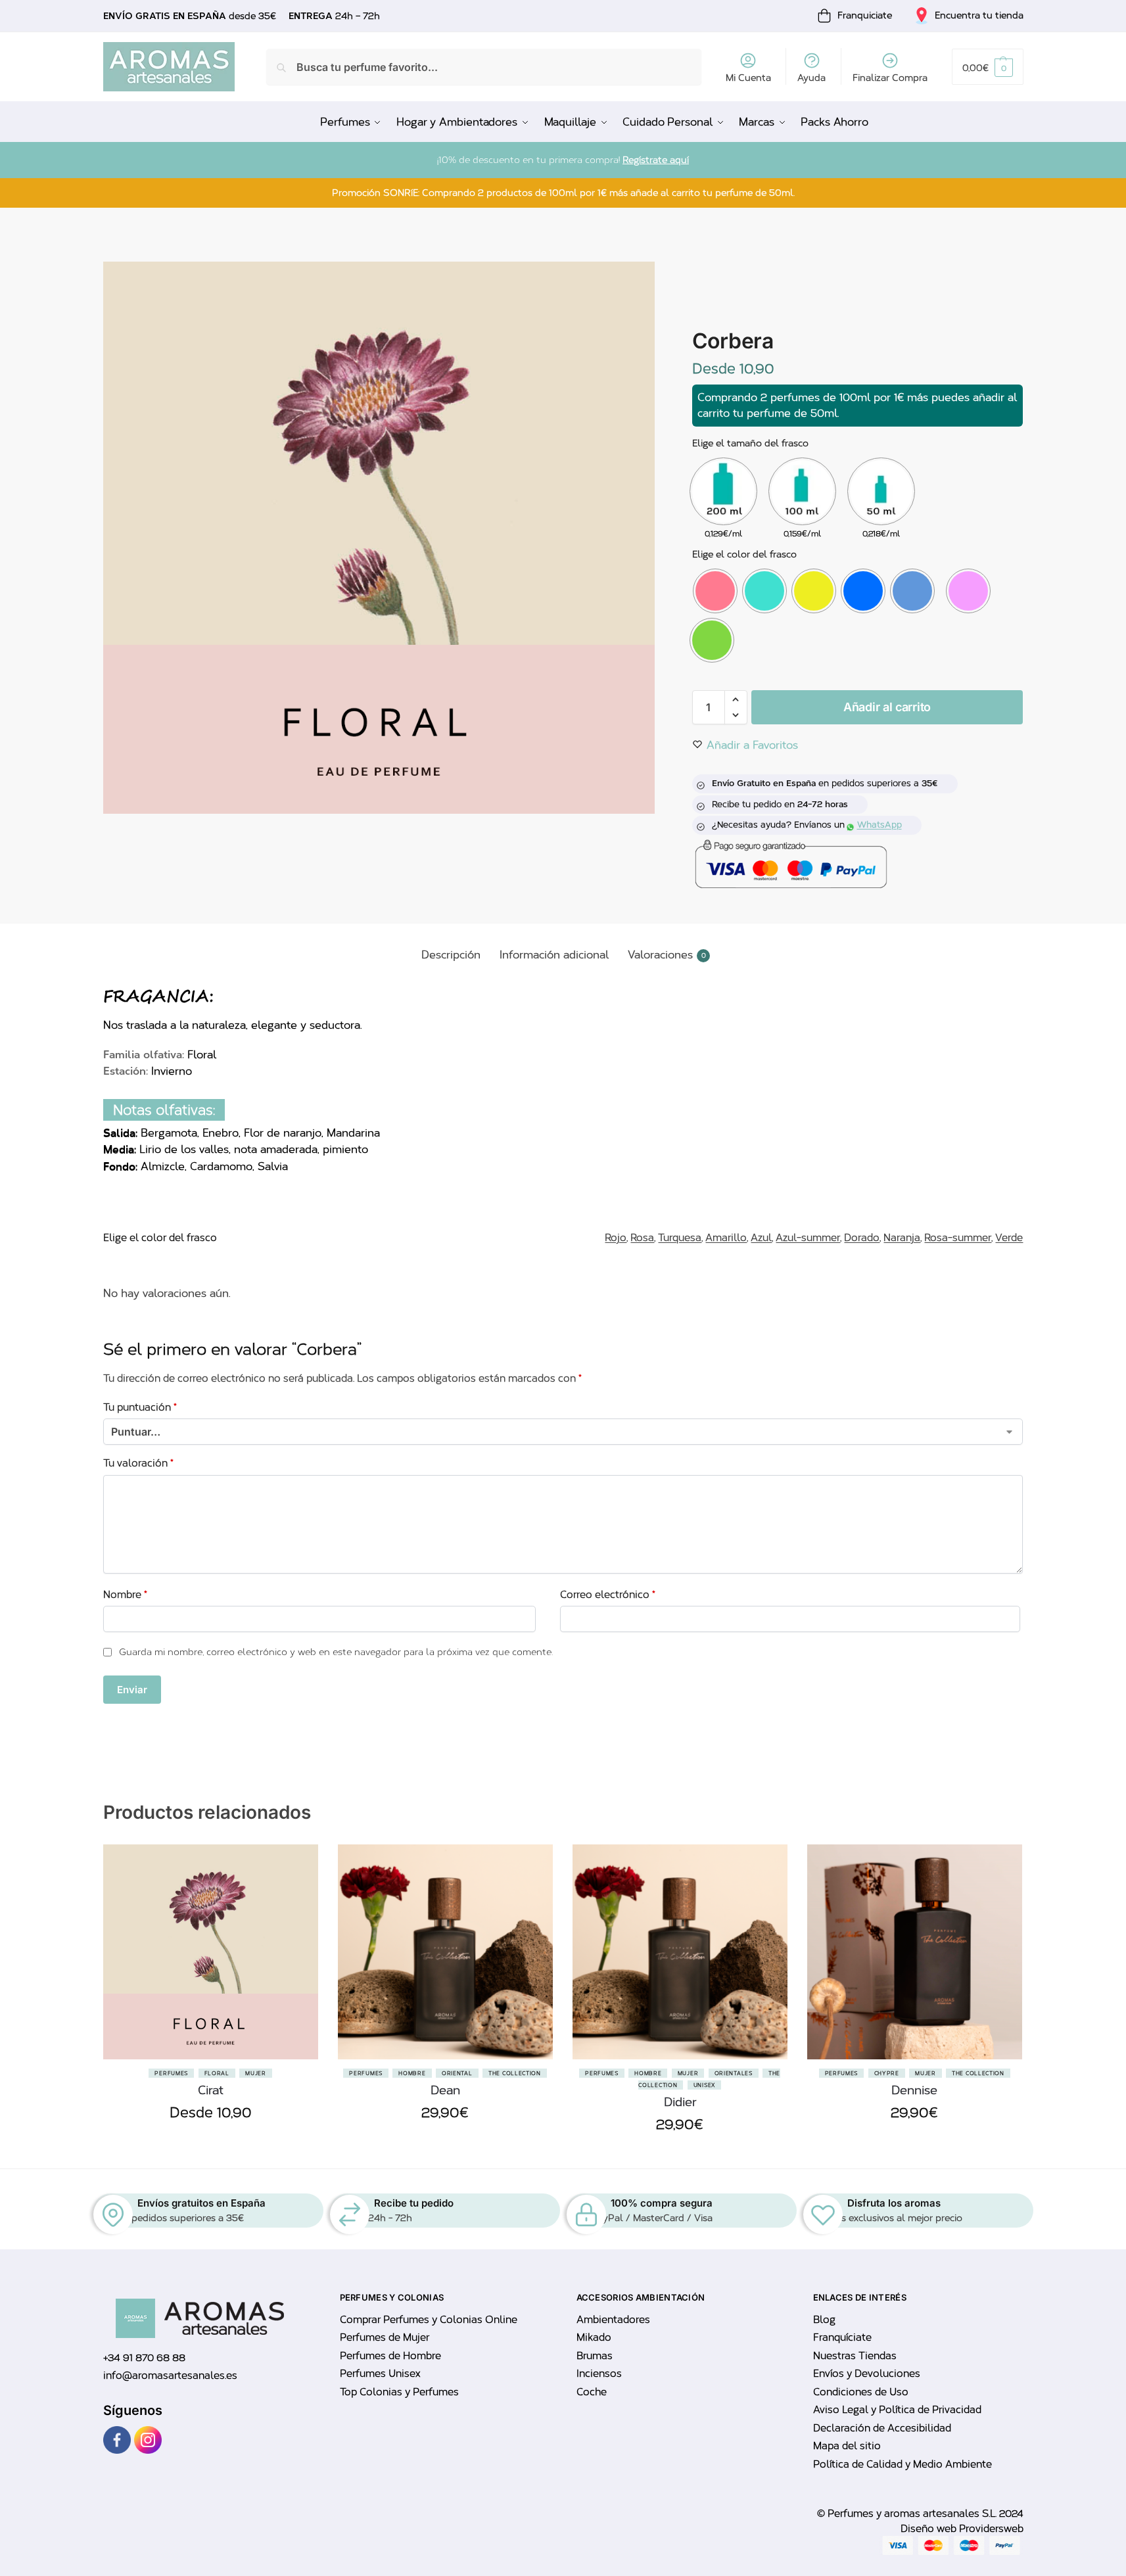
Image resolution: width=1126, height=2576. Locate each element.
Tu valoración (138, 1463)
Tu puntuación (140, 1407)
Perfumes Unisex (380, 2374)
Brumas (595, 2356)
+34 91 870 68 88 (144, 2358)
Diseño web (930, 2529)
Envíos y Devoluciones (867, 2374)
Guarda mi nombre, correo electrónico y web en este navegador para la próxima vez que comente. (336, 1652)
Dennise (914, 2090)
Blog (824, 2320)
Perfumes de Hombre (390, 2356)
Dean (445, 2090)
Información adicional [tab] (554, 955)
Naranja (902, 1238)
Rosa (642, 1238)
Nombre (125, 1595)
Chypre (887, 2073)
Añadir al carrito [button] (445, 2143)
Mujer (256, 2073)
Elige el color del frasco (744, 554)
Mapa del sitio (847, 2446)
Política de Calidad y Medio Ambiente (903, 2464)
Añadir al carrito (887, 707)
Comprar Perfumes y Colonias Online (429, 2320)
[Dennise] (915, 1952)
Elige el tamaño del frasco (750, 443)
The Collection (515, 2073)
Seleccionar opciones (210, 2143)
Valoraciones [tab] (667, 955)
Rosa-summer (958, 1238)
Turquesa (680, 1238)
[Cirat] (211, 1952)
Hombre (412, 2073)
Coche (592, 2392)
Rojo (616, 1238)
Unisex (704, 2085)
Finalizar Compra (890, 78)
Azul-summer (808, 1238)
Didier (680, 2102)
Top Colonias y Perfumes (399, 2392)
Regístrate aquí (656, 160)
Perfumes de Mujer (385, 2337)
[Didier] (680, 1952)
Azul (761, 1238)
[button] (987, 67)
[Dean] (445, 1952)
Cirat (211, 2090)
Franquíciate (842, 2337)
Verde (1009, 1238)
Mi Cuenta (748, 78)
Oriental (457, 2073)
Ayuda (811, 78)
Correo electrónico (608, 1595)
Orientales (734, 2073)
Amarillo (726, 1238)
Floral (217, 2073)
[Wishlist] (298, 1910)
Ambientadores (613, 2320)
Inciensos (599, 2374)
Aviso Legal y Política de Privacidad (897, 2410)
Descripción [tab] (451, 955)
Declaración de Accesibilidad (882, 2428)
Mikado (594, 2337)
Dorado (862, 1238)
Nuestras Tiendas (855, 2356)
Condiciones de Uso (861, 2392)
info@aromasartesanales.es (170, 2376)
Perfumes (171, 2073)
